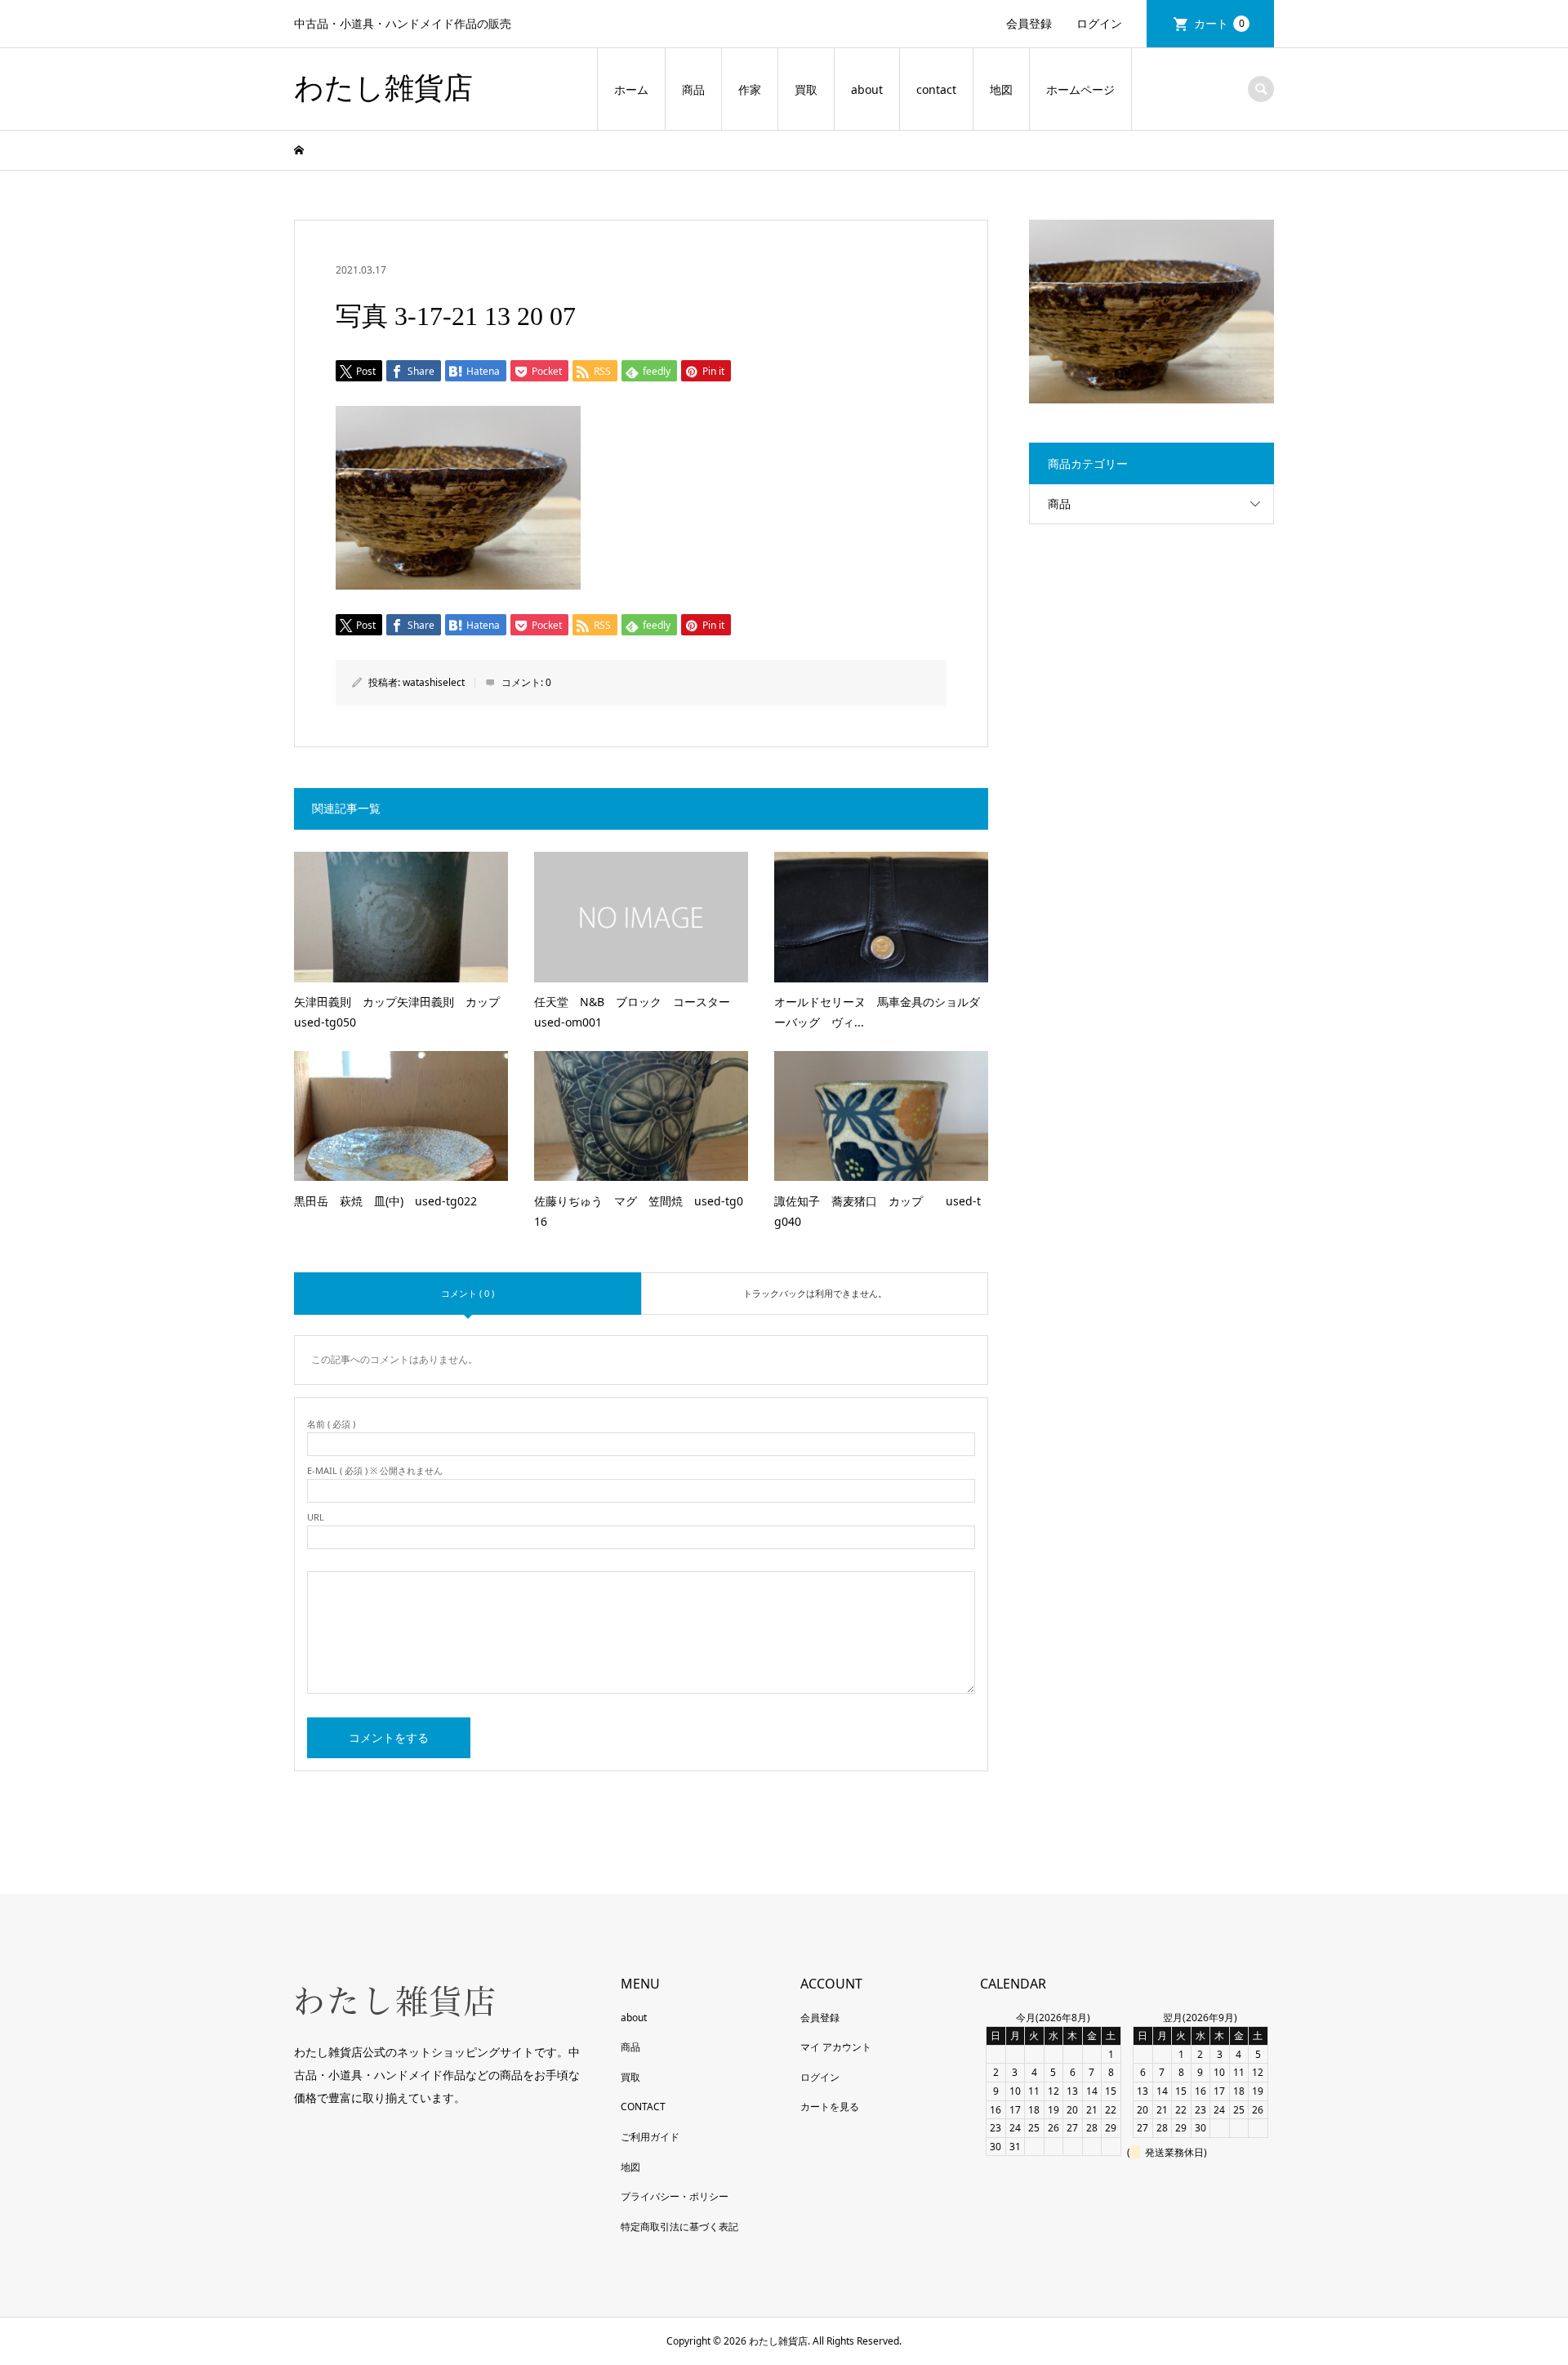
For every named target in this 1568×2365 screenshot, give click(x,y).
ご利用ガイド (650, 2137)
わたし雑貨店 (383, 88)
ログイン (1099, 23)
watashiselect (434, 682)
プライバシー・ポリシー (675, 2196)
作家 (750, 89)
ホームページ (1080, 89)
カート (1219, 23)
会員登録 (1029, 23)
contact (936, 89)
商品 (693, 89)
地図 (1001, 89)
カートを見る (830, 2107)
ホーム (631, 89)
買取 (806, 89)
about (867, 89)
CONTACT (643, 2107)
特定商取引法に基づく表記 (679, 2227)
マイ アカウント (836, 2047)
